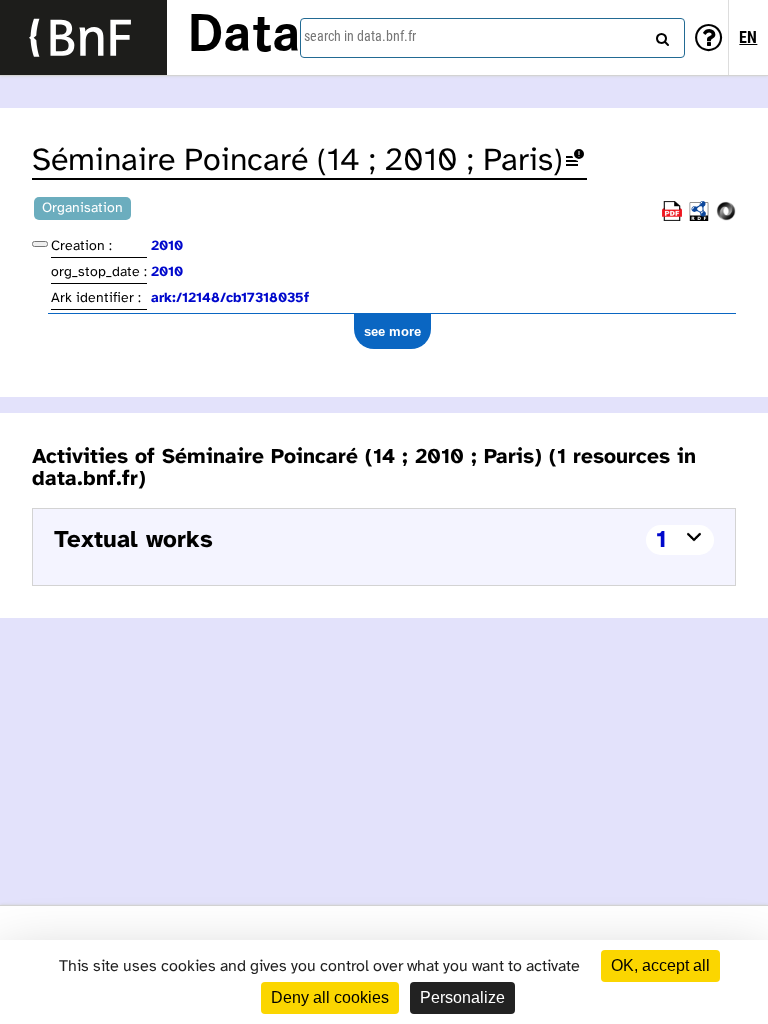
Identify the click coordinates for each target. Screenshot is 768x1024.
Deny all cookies (330, 997)
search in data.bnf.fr (360, 36)
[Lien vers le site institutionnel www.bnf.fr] (83, 37)
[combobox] (492, 38)
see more (392, 331)
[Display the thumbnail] (40, 244)
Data (244, 37)
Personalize (462, 997)
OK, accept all (660, 965)
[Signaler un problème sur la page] (575, 161)
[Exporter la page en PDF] (672, 217)
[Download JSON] (726, 217)
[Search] (660, 35)
